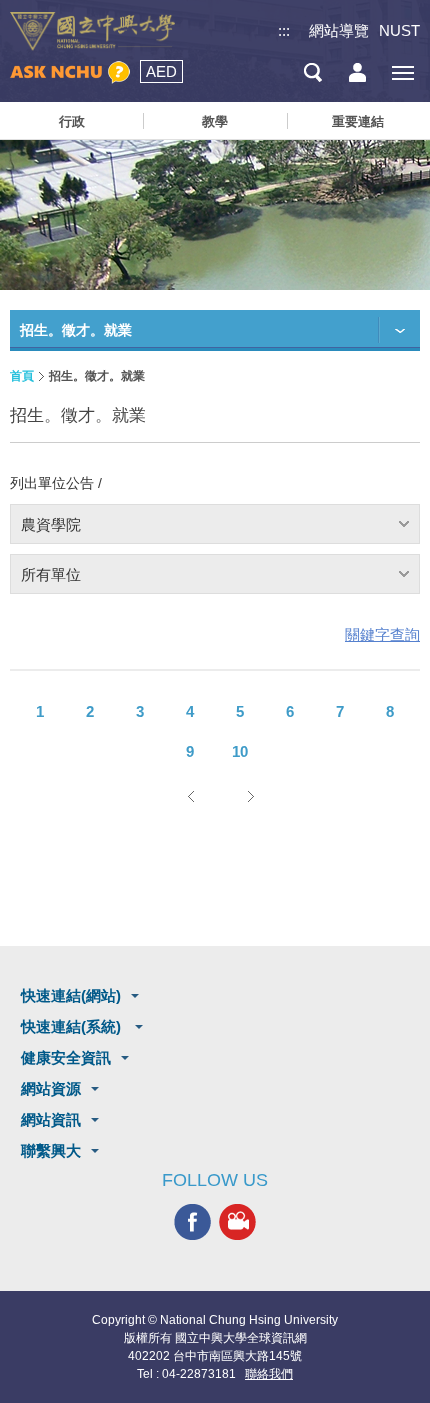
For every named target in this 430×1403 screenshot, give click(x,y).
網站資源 (51, 1088)
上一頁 (190, 796)
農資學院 (51, 524)
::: (284, 30)
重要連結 (358, 121)
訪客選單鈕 (357, 72)
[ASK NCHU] (70, 72)
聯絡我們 (269, 1374)
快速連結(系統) (73, 1026)
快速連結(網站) (71, 995)
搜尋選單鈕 (312, 72)
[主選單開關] (402, 72)
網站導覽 (339, 30)
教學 (215, 121)
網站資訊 (51, 1119)
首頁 (22, 376)
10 (240, 751)
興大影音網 (237, 1222)
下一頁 (250, 796)
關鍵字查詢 (382, 634)
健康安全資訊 (66, 1057)
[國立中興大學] (92, 31)
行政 (72, 121)
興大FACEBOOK (192, 1222)
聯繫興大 (51, 1150)
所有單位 (51, 574)
